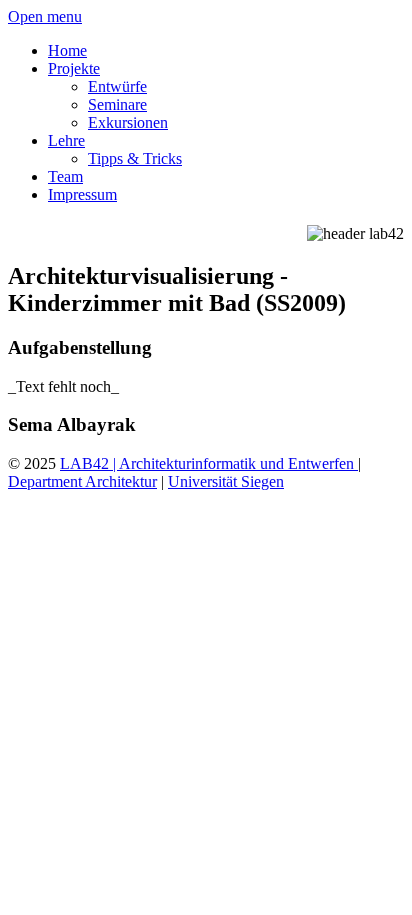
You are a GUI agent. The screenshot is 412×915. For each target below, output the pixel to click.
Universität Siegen (226, 481)
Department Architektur (82, 481)
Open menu (45, 16)
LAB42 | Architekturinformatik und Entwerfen (209, 463)
